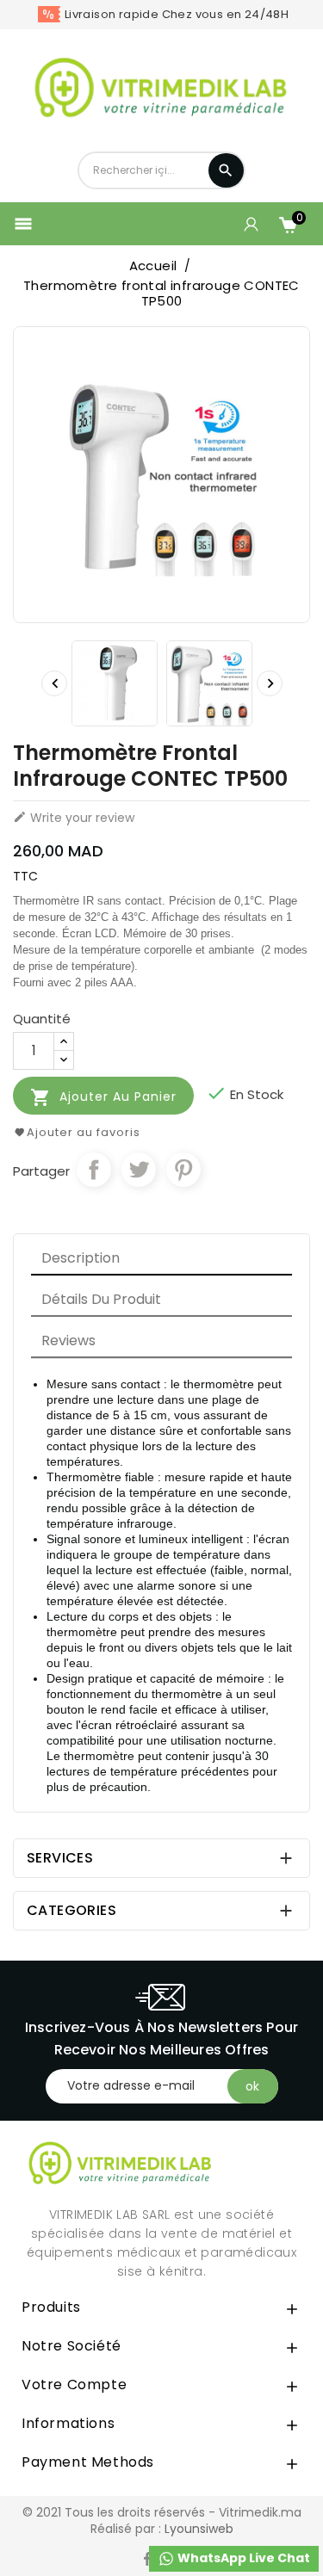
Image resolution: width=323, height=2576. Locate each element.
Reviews (68, 1341)
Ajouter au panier (103, 1097)
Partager (94, 1170)
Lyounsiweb (199, 2529)
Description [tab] (81, 1258)
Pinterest (183, 1170)
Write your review (74, 818)
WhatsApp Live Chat (242, 2558)
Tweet (139, 1170)
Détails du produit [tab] (101, 1299)
